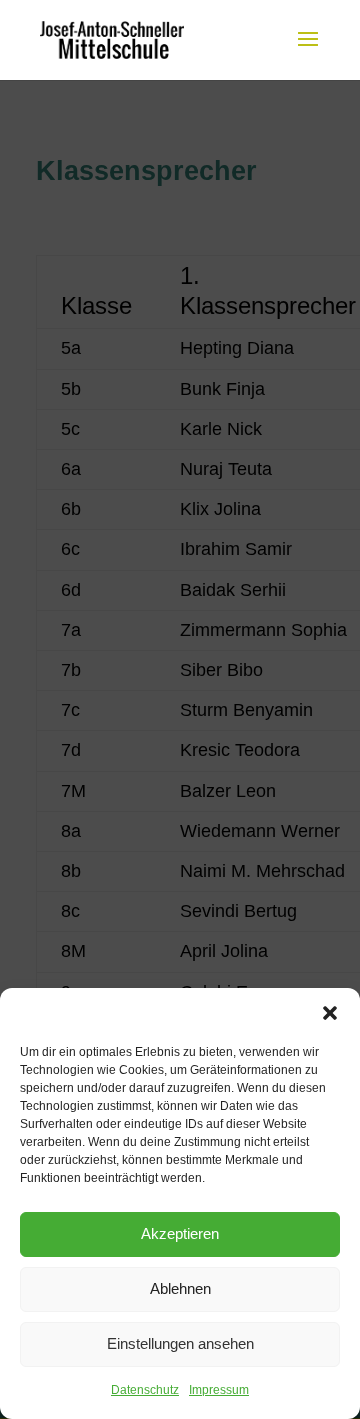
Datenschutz (145, 1390)
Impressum (219, 1390)
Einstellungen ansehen (180, 1343)
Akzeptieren (180, 1233)
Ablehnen (180, 1288)
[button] (330, 1013)
